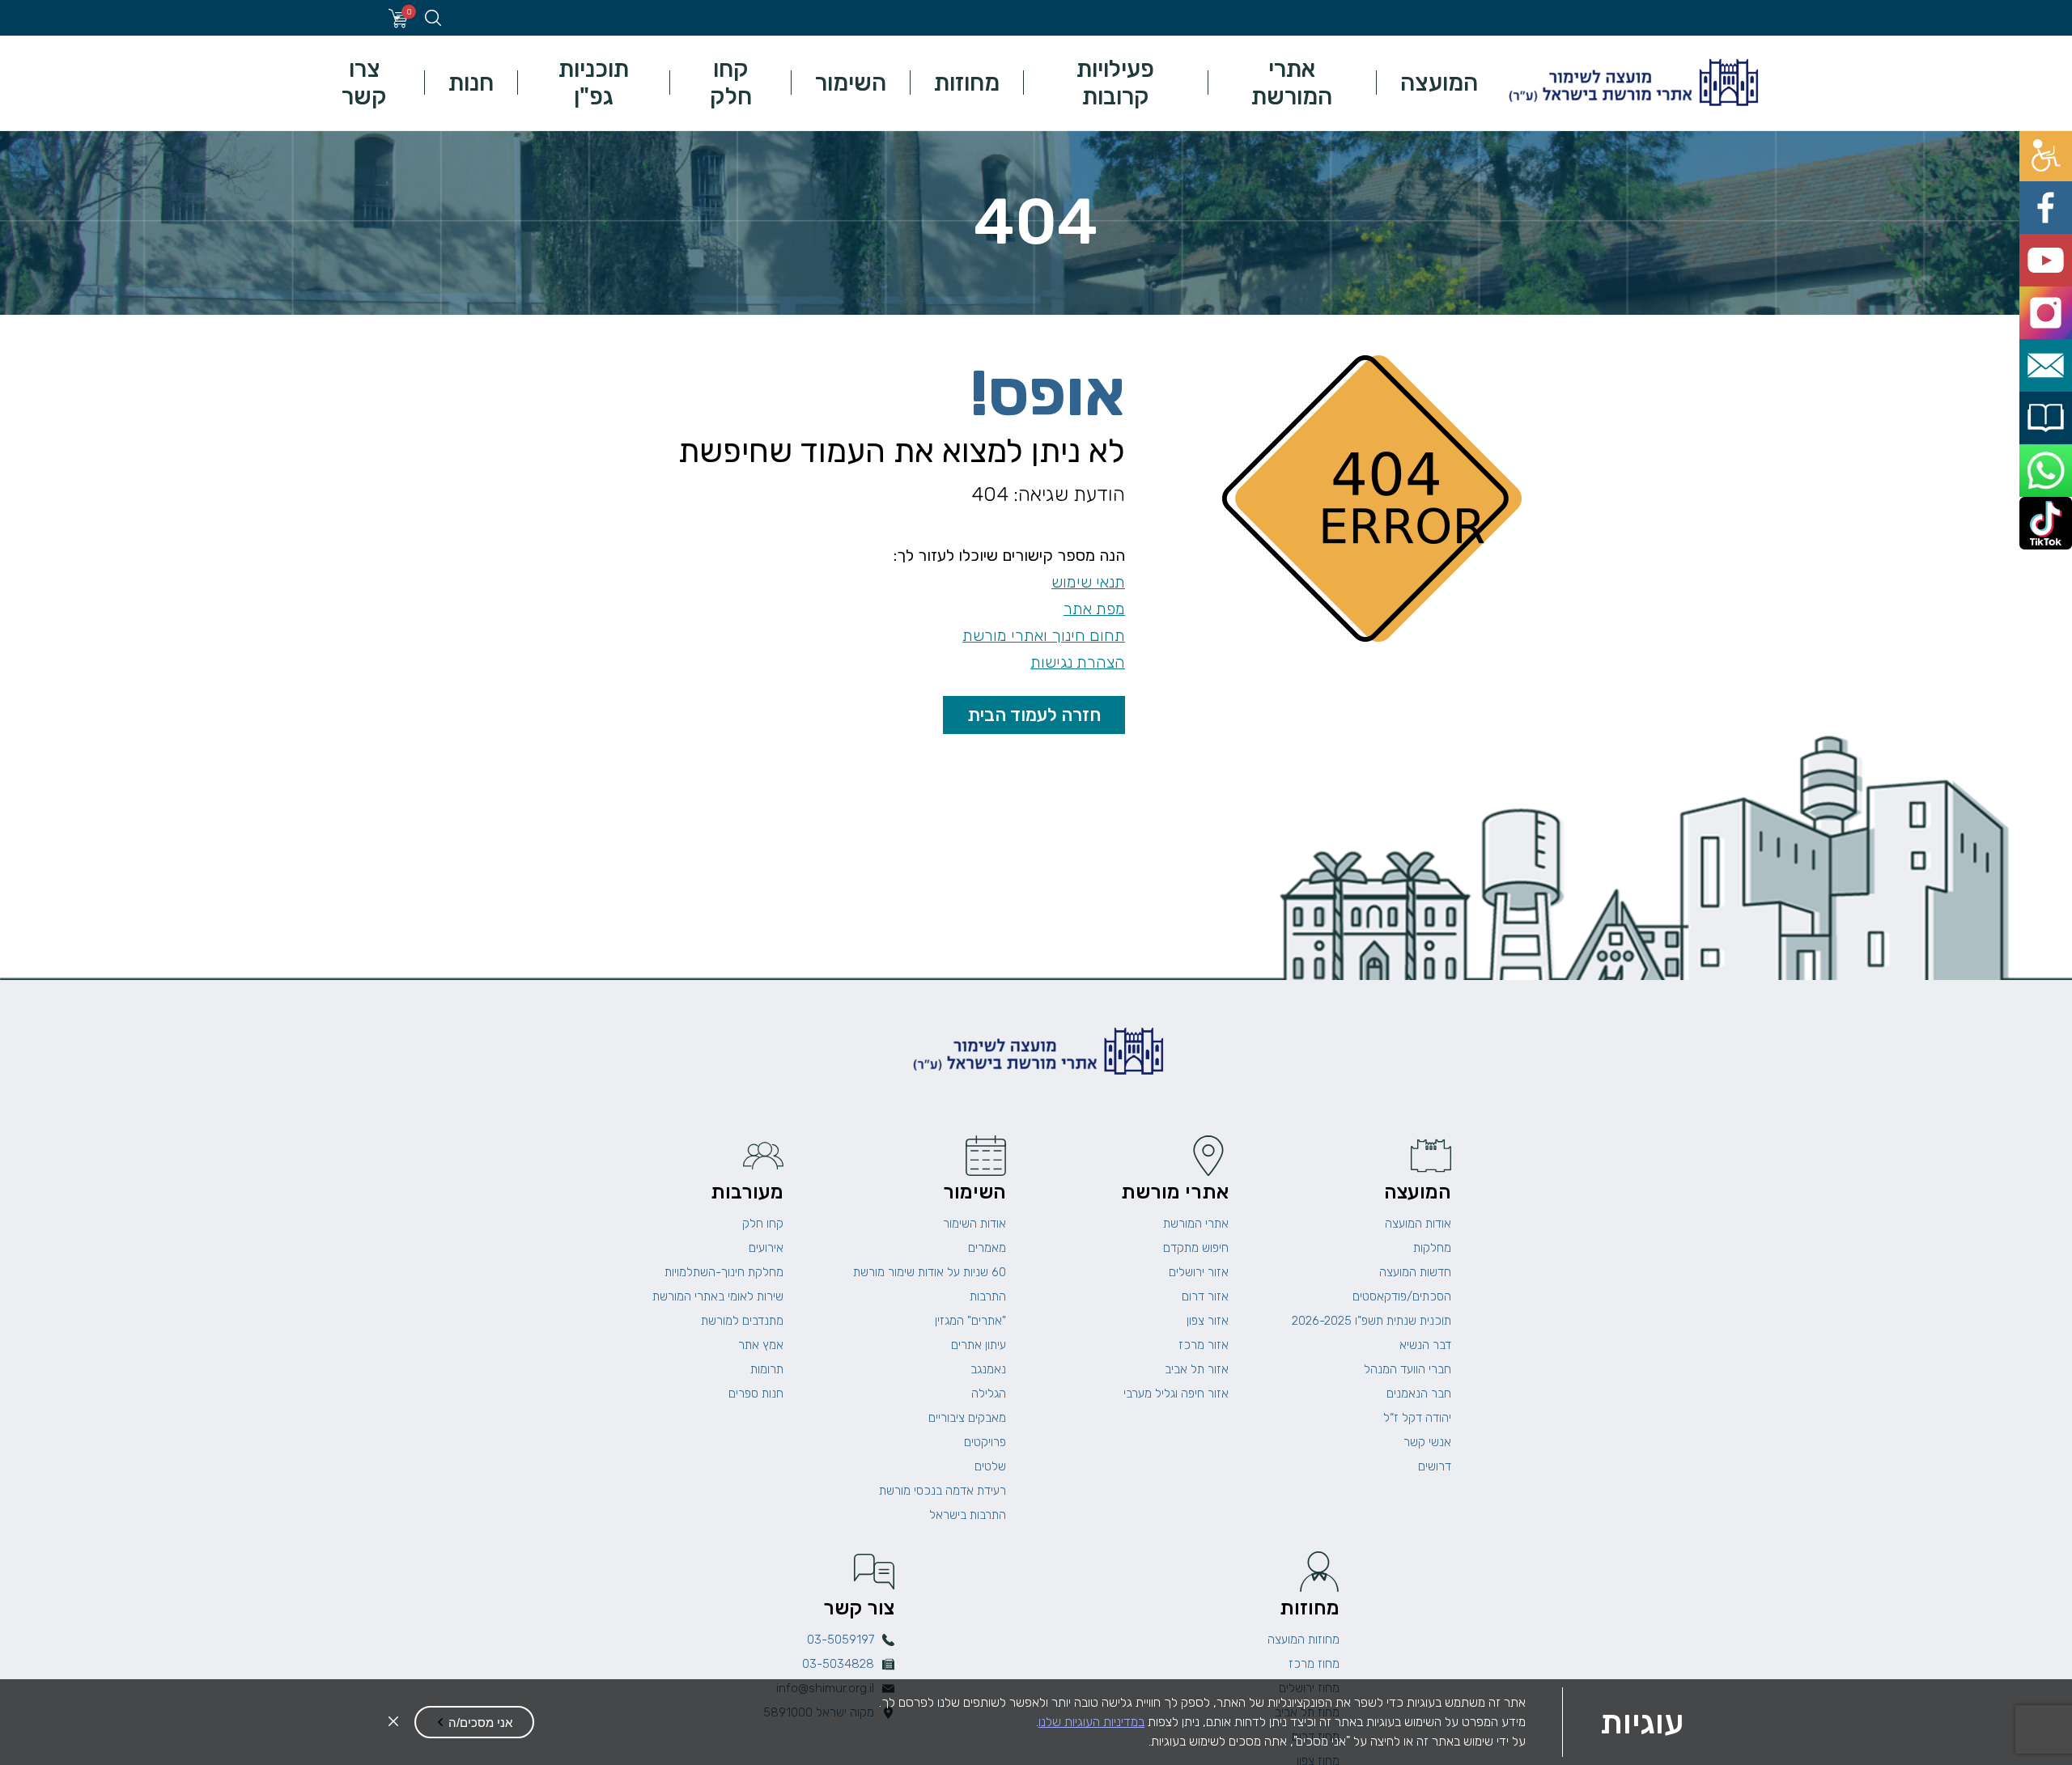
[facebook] (2054, 183)
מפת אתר (1094, 609)
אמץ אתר (761, 1345)
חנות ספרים (756, 1394)
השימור (851, 83)
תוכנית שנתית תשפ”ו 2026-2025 (1371, 1321)
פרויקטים (985, 1442)
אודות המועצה (1418, 1224)
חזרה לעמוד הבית (1034, 715)
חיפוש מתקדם (1196, 1248)
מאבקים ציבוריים (967, 1418)
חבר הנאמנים (1419, 1394)
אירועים (766, 1248)
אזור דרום (1205, 1296)
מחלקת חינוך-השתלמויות (724, 1272)
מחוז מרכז (1314, 1664)
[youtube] (2054, 220)
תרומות (767, 1369)
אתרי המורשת (1292, 83)
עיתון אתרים (979, 1345)
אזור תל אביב (1197, 1369)
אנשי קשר (1427, 1442)
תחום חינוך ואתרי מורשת (1044, 636)
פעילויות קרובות (1115, 83)
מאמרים (987, 1248)
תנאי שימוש (1088, 582)
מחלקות (1432, 1248)
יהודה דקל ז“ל (1417, 1418)
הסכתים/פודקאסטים (1402, 1296)
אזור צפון (1208, 1321)
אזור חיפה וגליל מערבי (1176, 1394)
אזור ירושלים (1199, 1272)
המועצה (1439, 83)
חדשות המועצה (1415, 1272)
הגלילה (989, 1394)
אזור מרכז (1204, 1345)
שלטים (990, 1466)
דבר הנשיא (1425, 1345)
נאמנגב (988, 1369)
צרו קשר (364, 83)
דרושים (1435, 1466)
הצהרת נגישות (1078, 662)
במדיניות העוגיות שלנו (1091, 1722)
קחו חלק (731, 83)
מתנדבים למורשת (742, 1321)
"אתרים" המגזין (970, 1321)
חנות (471, 83)
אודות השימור (974, 1224)
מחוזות (967, 83)
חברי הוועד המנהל (1408, 1369)
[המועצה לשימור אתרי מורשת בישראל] (1632, 83)
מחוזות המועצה (1303, 1640)
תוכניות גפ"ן (594, 83)
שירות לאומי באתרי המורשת (718, 1296)
